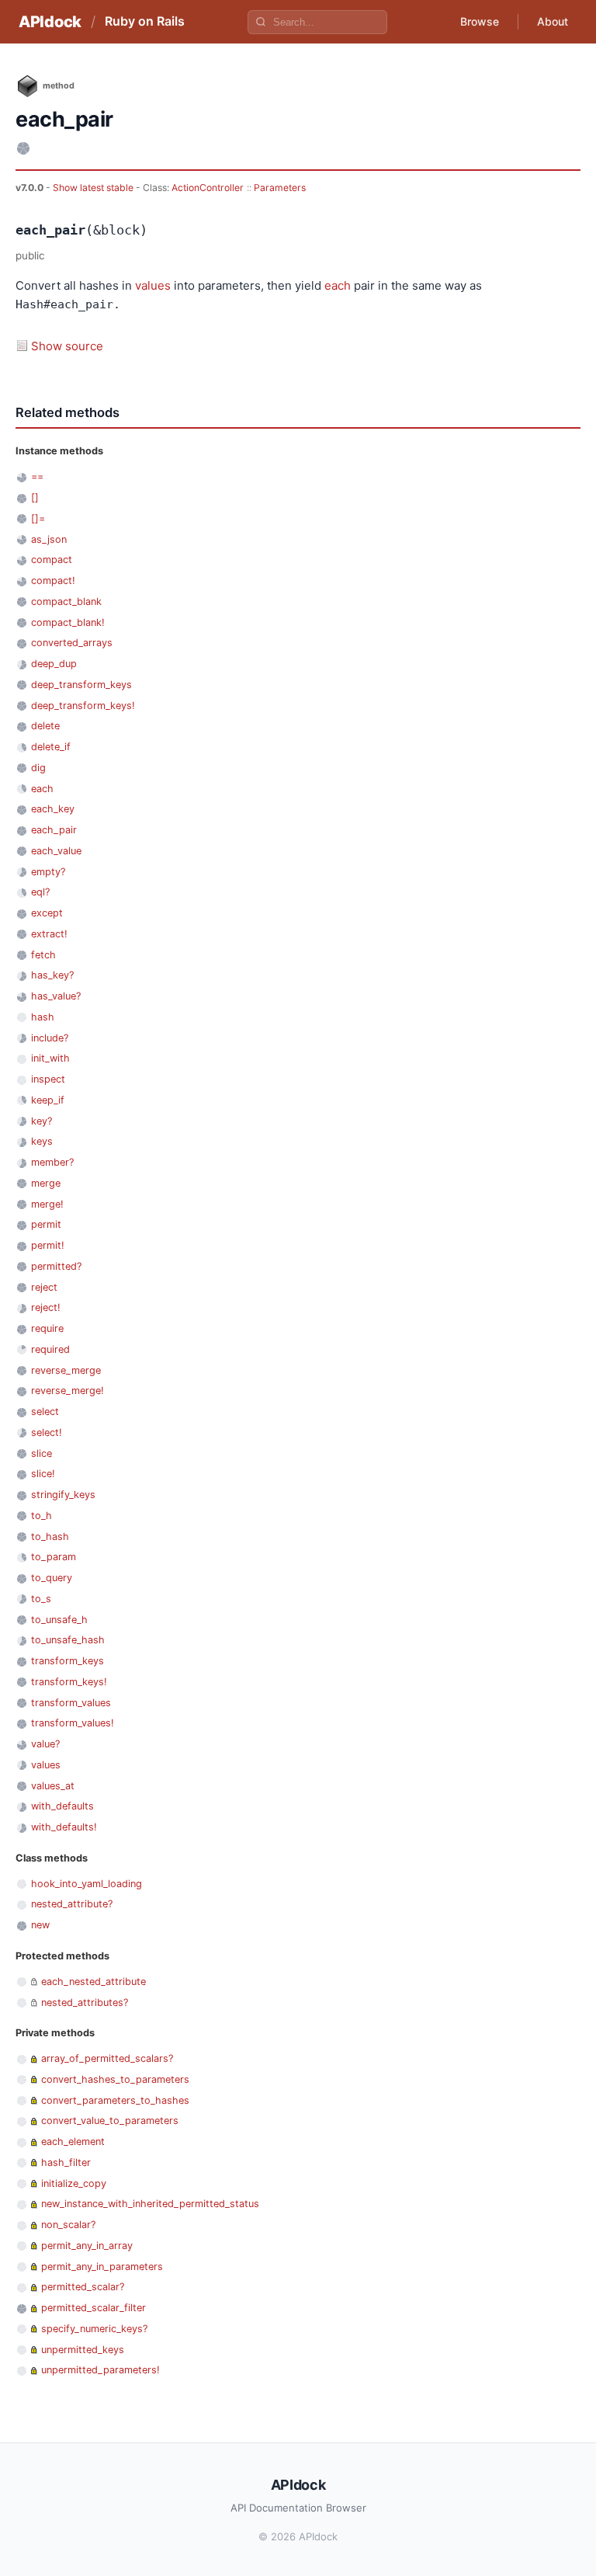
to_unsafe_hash (68, 1640)
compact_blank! (68, 622)
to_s (41, 1599)
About (553, 21)
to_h (42, 1516)
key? (42, 1121)
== (37, 476)
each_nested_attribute (94, 1982)
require (47, 1328)
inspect (48, 1079)
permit (46, 1224)
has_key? (52, 975)
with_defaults (62, 1806)
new (40, 1925)
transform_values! (73, 1723)
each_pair (54, 830)
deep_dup (54, 664)
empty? (48, 872)
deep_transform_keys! (83, 706)
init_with (50, 1058)
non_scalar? (68, 2225)
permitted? (56, 1266)
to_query (52, 1578)
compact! (53, 581)
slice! (43, 1474)
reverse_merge (66, 1370)
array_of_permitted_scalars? (107, 2058)
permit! (48, 1245)
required (50, 1349)
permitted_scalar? (83, 2287)
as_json (49, 539)
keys (42, 1141)
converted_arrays (72, 643)
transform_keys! (69, 1682)
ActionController (208, 188)
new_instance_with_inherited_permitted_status (150, 2204)
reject (44, 1287)
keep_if (48, 1100)
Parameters (280, 188)
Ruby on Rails (145, 21)
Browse (480, 21)
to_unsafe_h (59, 1620)
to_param (54, 1557)
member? (52, 1162)
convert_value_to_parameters (110, 2121)
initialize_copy (74, 2183)
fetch (43, 955)
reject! (46, 1307)
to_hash (50, 1537)
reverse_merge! (68, 1391)
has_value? (56, 996)
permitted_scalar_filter (94, 2308)
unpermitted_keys (83, 2350)
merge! (47, 1204)
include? (50, 1038)
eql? (40, 892)
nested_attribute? (72, 1904)
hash (43, 1017)
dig (38, 768)
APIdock (50, 22)
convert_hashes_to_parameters (115, 2079)
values (153, 285)
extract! (49, 934)
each (338, 285)
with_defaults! (64, 1827)
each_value (56, 851)
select (45, 1411)
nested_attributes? (85, 2002)
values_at (53, 1786)
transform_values (71, 1703)
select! (47, 1432)
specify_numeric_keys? (94, 2329)
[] (35, 497)
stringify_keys (63, 1495)
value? (45, 1744)
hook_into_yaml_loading (87, 1884)
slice (42, 1453)
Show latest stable (94, 188)
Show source (67, 346)
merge (46, 1183)
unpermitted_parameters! (100, 2370)
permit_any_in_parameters (102, 2267)
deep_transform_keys (81, 685)
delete (45, 726)
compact (52, 560)
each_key (53, 809)
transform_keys (68, 1661)
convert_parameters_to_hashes (115, 2100)
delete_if (51, 747)
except (47, 913)
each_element (73, 2141)
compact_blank (66, 601)
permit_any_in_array (87, 2246)
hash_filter (66, 2162)
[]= (38, 518)
